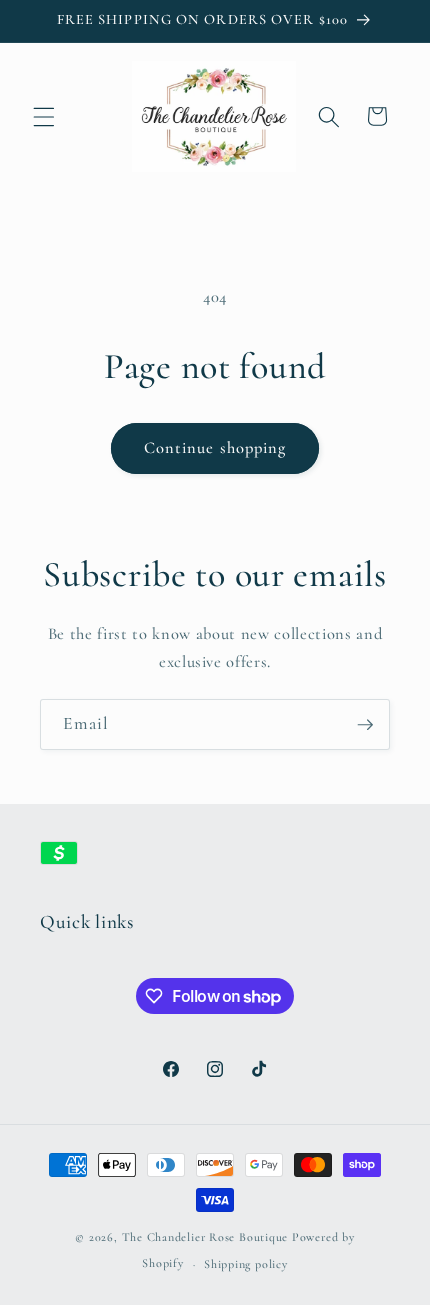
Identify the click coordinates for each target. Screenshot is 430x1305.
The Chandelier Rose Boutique (205, 1237)
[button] (44, 116)
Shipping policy (246, 1264)
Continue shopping (215, 448)
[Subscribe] (365, 725)
